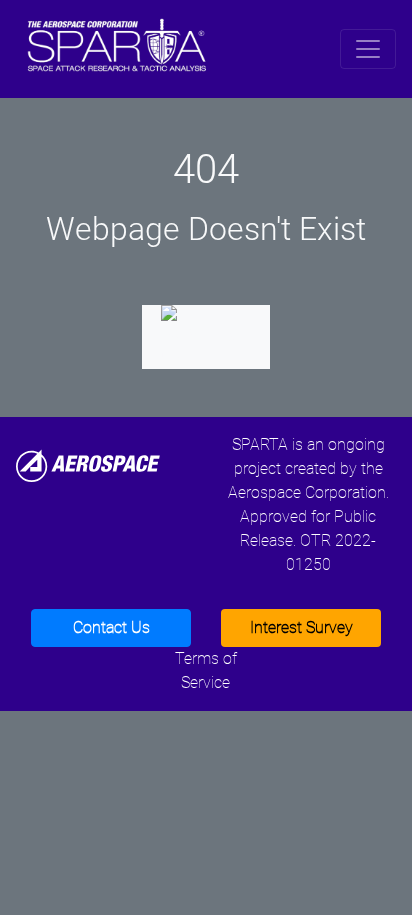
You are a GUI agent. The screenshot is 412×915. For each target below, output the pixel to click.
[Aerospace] (88, 464)
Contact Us (111, 627)
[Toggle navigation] (368, 49)
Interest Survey (301, 627)
